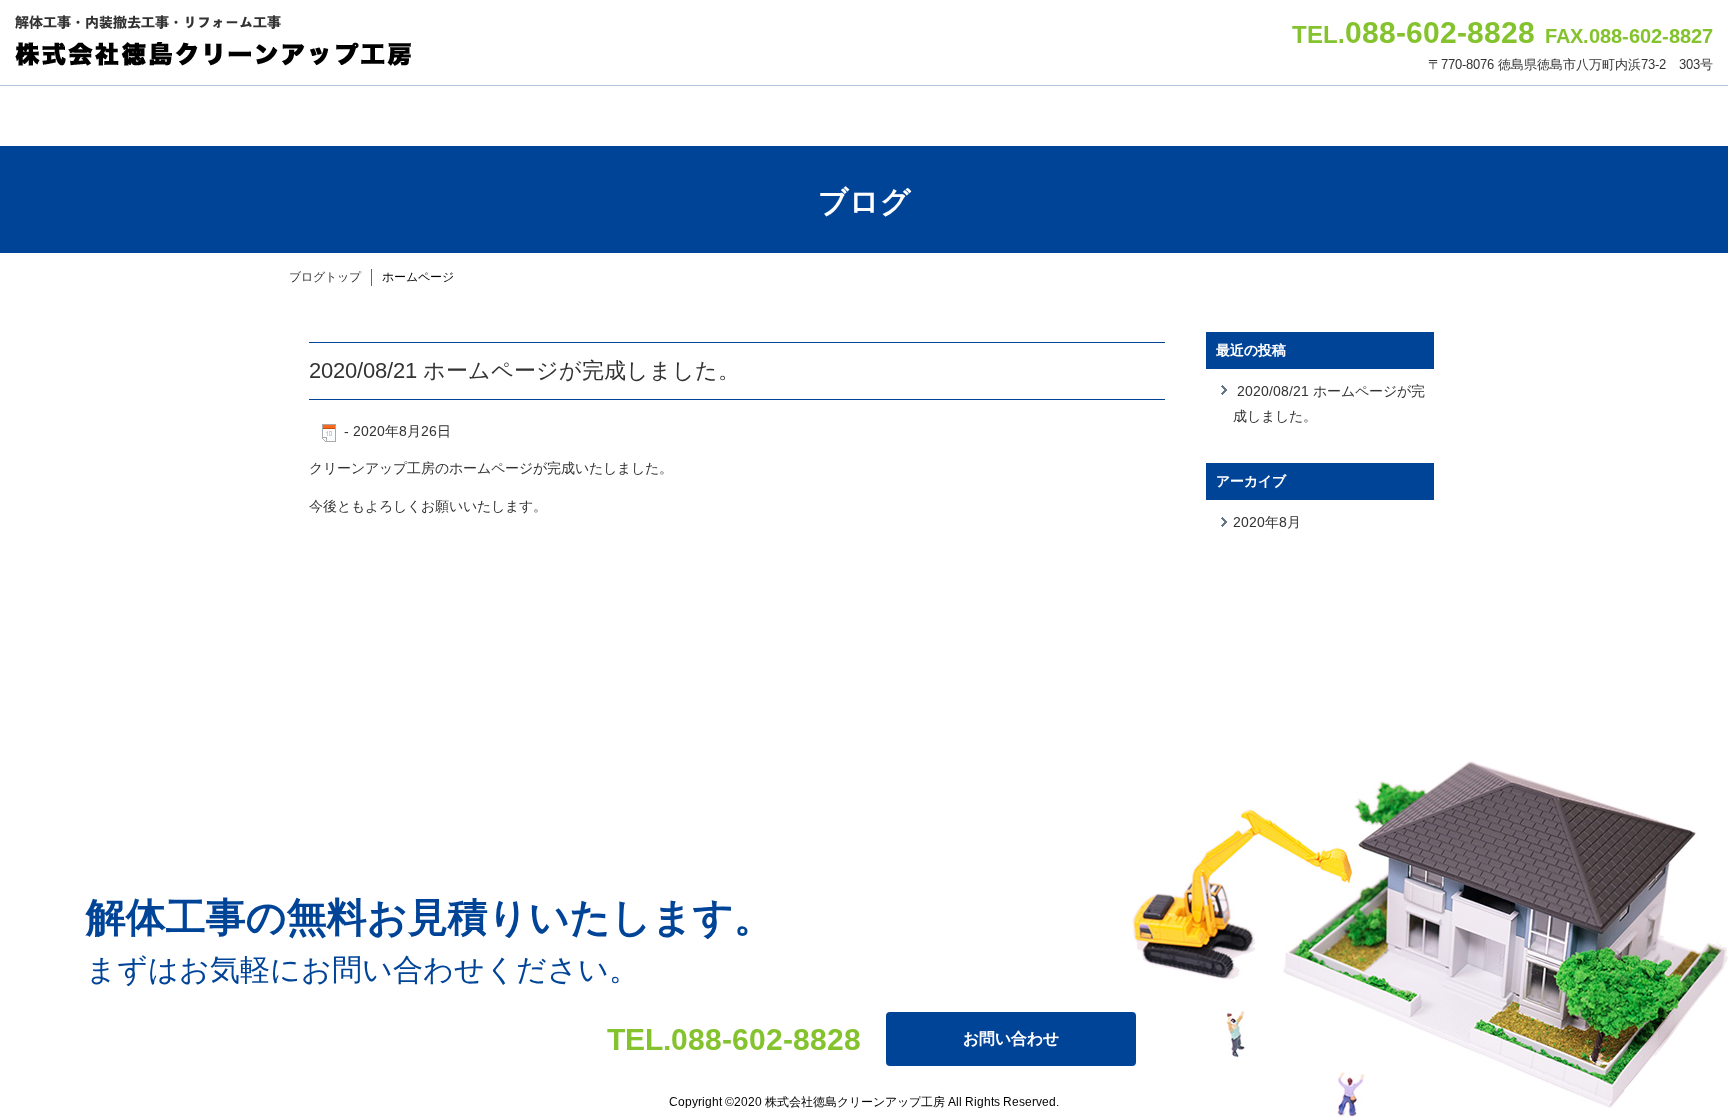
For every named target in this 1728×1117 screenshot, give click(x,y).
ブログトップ (325, 277)
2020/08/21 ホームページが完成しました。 (524, 370)
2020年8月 (1267, 522)
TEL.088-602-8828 (734, 1039)
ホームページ (418, 277)
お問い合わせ (1011, 1038)
